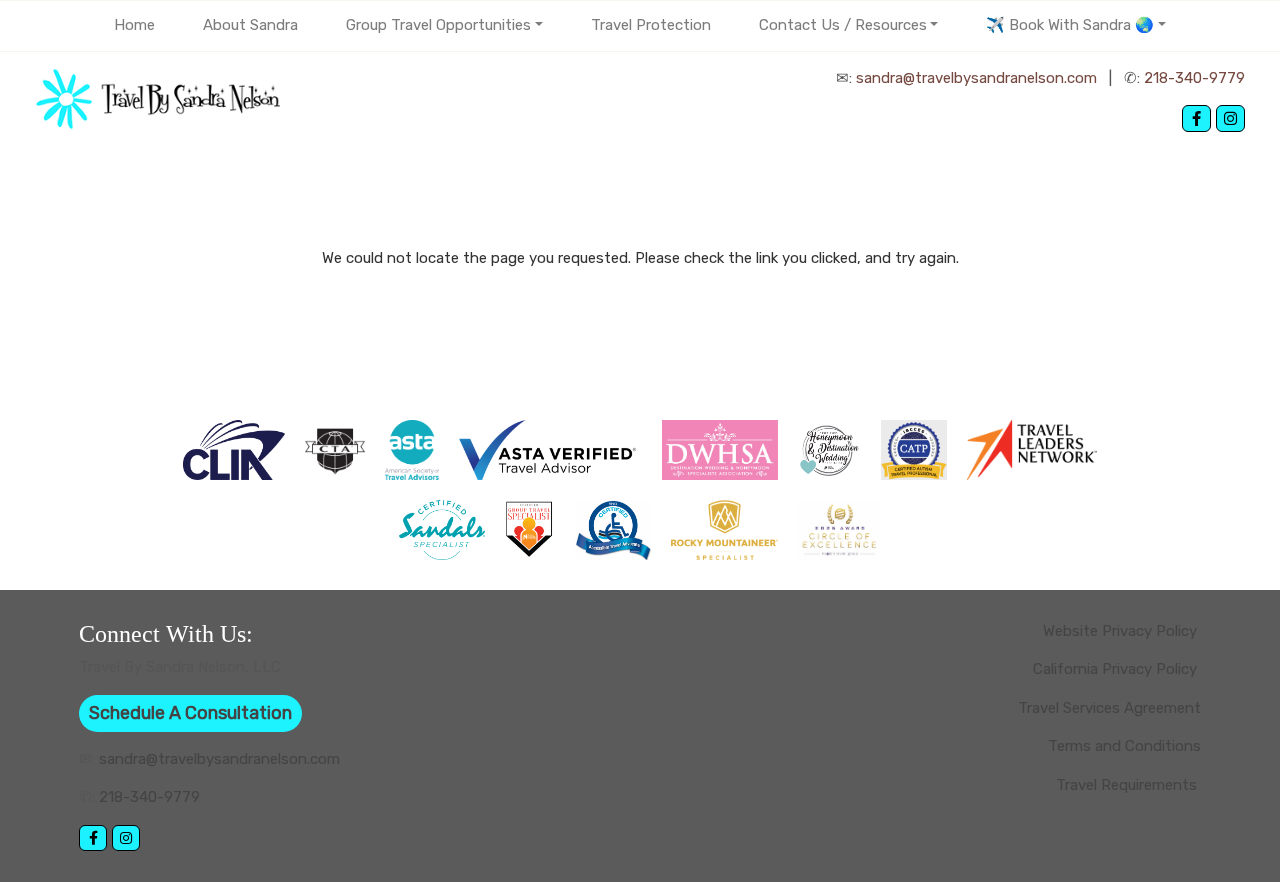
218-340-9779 (1194, 78)
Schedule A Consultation (190, 713)
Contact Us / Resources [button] (843, 25)
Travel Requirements (1128, 785)
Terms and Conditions (1124, 746)
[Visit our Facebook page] (1196, 118)
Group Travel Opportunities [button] (438, 25)
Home (134, 25)
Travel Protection (651, 25)
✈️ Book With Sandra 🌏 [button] (1070, 25)
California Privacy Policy (1117, 669)
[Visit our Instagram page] (1230, 118)
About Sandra (250, 25)
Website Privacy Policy (1122, 631)
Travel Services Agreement (1109, 708)
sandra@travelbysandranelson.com (976, 78)
